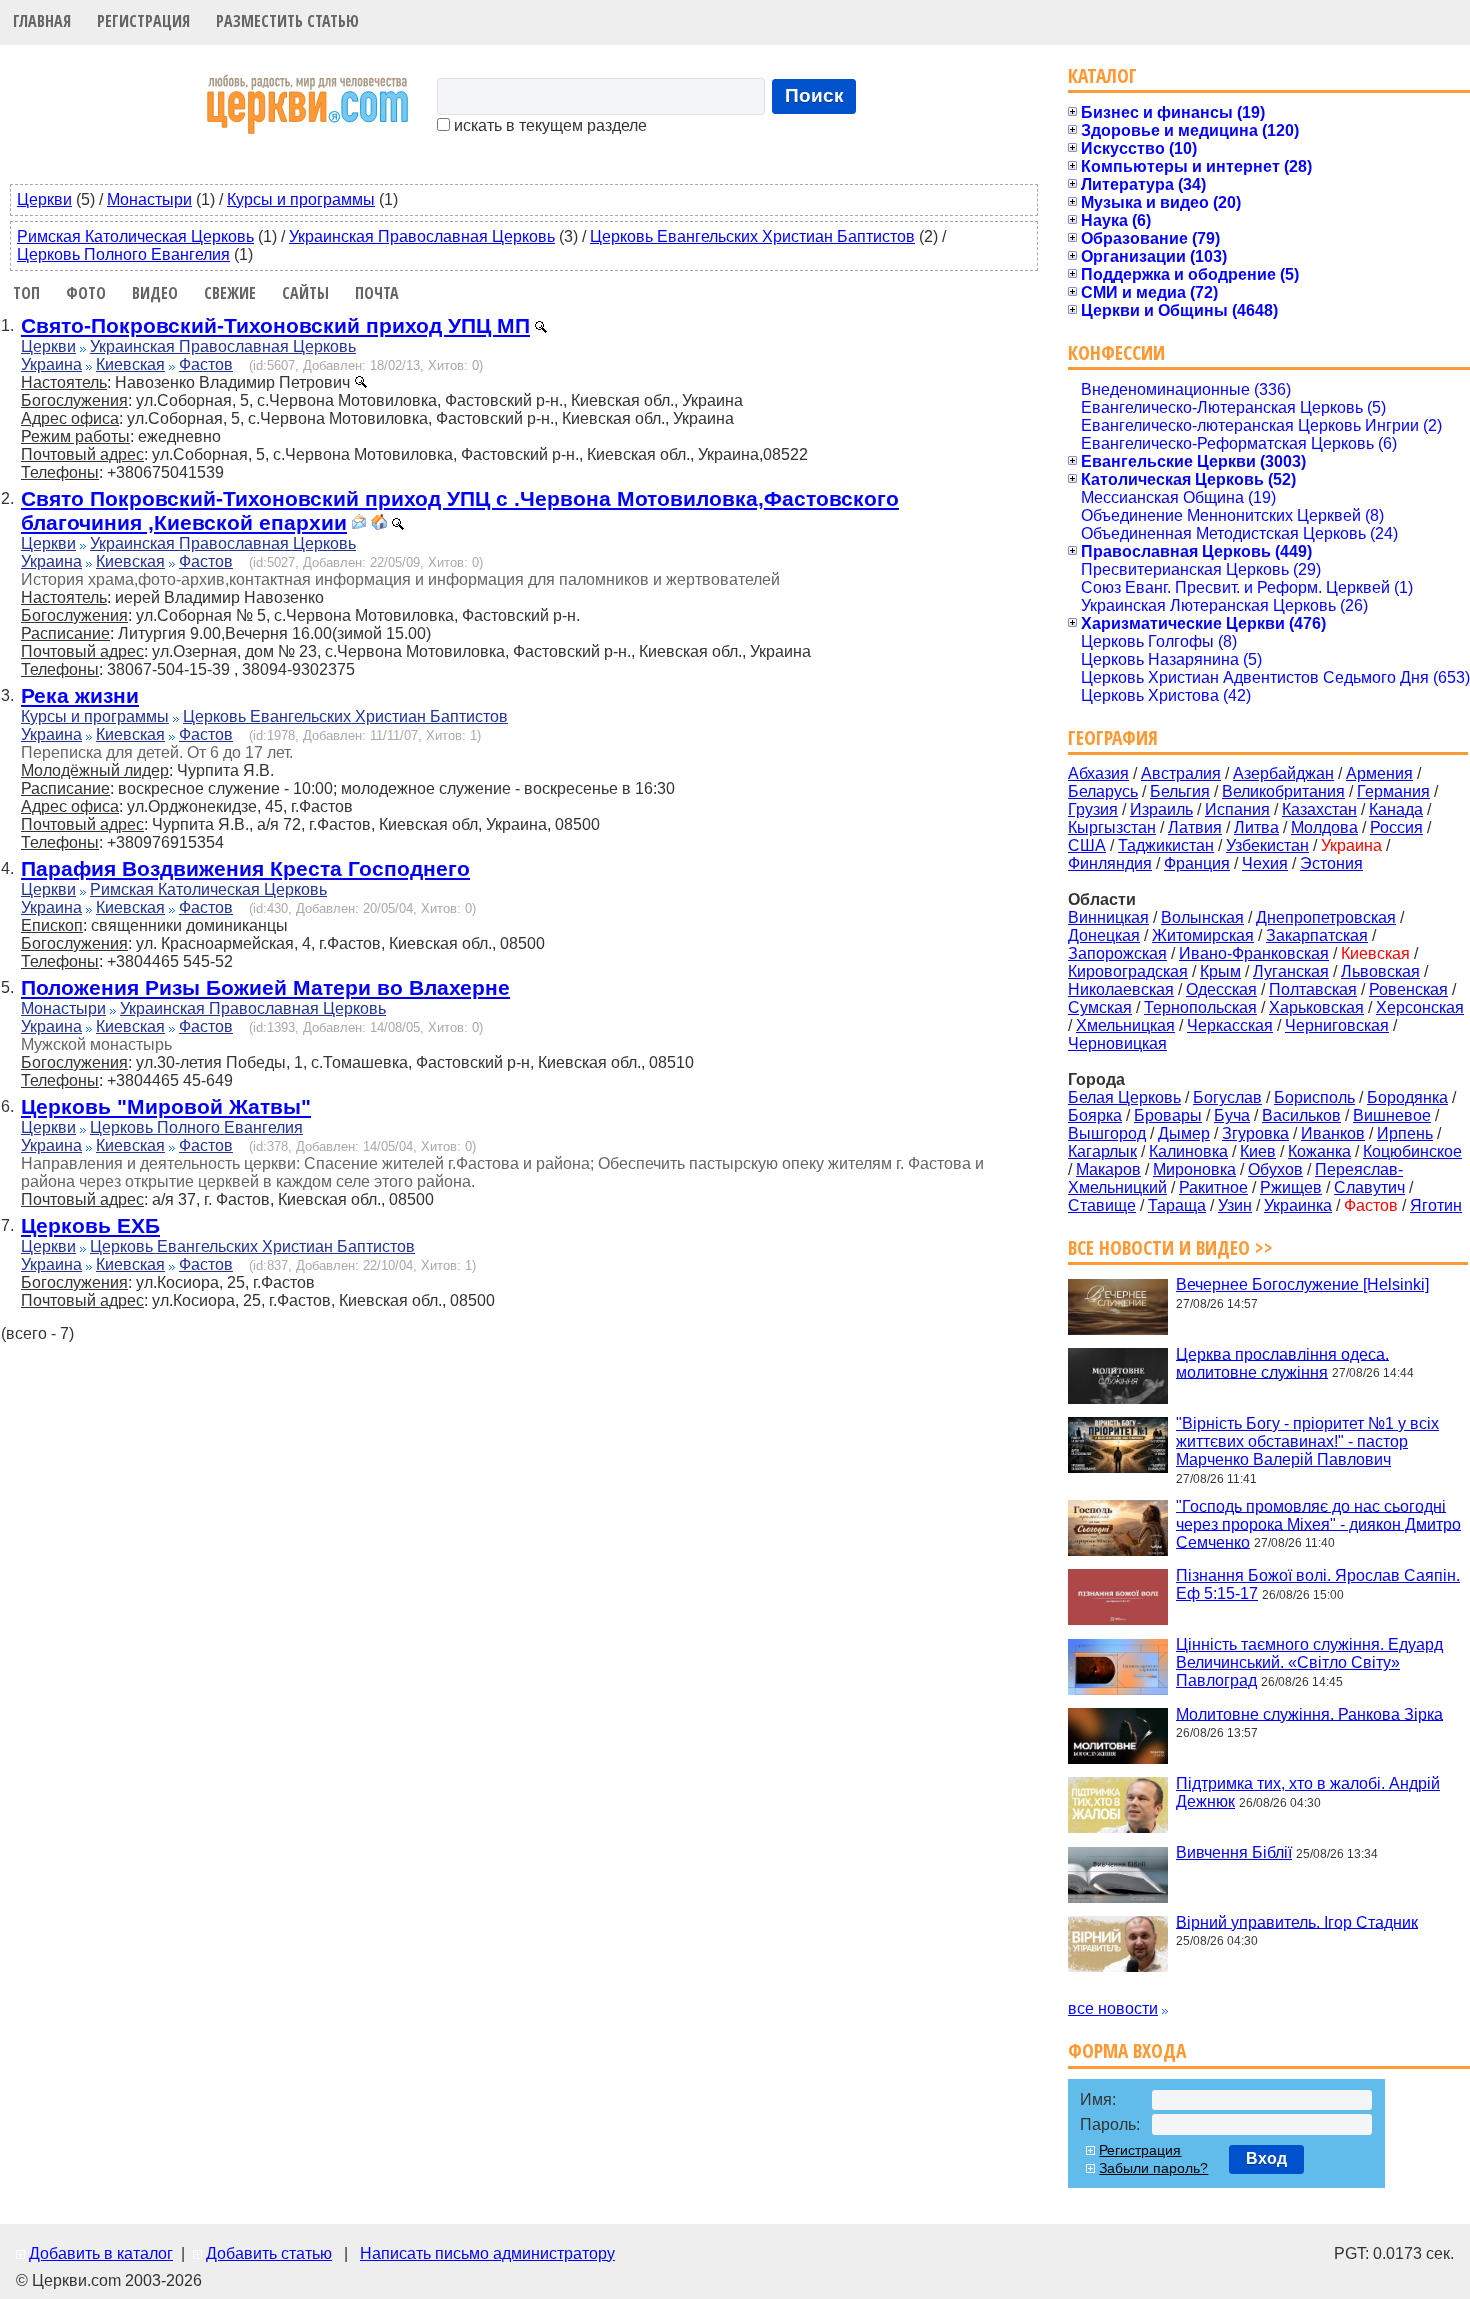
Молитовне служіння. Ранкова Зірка (1309, 1713)
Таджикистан (1166, 845)
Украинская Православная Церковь (422, 236)
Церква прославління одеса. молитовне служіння (1282, 1362)
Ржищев (1291, 1187)
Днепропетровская (1326, 917)
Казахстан (1319, 809)
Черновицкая (1117, 1043)
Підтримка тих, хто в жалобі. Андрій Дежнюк (1308, 1792)
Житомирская (1203, 935)
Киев (1258, 1151)
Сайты (305, 293)
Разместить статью (287, 21)
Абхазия (1098, 773)
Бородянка (1407, 1097)
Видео (155, 293)
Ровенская (1408, 989)
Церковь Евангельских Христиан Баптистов (752, 236)
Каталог (1102, 75)
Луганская (1291, 971)
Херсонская (1420, 1007)
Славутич (1369, 1187)
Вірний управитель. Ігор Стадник (1297, 1921)
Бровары (1168, 1115)
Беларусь (1103, 791)
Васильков (1301, 1115)
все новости (1113, 2008)
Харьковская (1316, 1007)
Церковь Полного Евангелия (123, 254)
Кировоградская (1128, 971)
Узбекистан (1267, 845)
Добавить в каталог (101, 2253)
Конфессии (1116, 352)
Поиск (814, 95)
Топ (26, 293)
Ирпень (1405, 1133)
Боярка (1095, 1115)
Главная (42, 21)
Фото (86, 293)
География (1113, 737)
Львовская (1380, 971)
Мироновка (1194, 1169)
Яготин (1436, 1205)
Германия (1393, 791)
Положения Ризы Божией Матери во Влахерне (265, 987)
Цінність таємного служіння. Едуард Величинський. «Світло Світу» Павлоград (1309, 1662)
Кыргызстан (1112, 827)
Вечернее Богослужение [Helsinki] (1302, 1284)
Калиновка (1188, 1151)
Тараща (1177, 1205)
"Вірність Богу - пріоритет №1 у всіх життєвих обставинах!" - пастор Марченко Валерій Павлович (1307, 1441)
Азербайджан (1283, 773)
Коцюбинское (1412, 1151)
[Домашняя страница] (379, 524)
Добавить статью (269, 2253)
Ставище (1102, 1205)
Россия (1396, 827)
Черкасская (1230, 1025)
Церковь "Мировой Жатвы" (166, 1106)
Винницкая (1108, 917)
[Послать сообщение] (359, 524)
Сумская (1100, 1007)
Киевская (130, 364)
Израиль (1161, 809)
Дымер (1184, 1133)
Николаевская (1121, 989)
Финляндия (1110, 863)
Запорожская (1117, 953)
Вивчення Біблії (1234, 1852)
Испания (1237, 809)
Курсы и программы (301, 199)
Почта (377, 293)
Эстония (1331, 863)
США (1087, 845)
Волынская (1202, 917)
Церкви (44, 199)
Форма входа (1127, 2050)
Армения (1379, 773)
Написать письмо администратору (487, 2253)
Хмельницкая (1125, 1025)
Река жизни (80, 695)
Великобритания (1283, 791)
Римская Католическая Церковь (135, 236)
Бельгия (1180, 791)
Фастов (206, 364)
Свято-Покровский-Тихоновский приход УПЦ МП (275, 325)
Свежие (230, 293)
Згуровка (1255, 1133)
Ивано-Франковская (1254, 953)
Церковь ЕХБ (90, 1225)
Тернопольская (1200, 1007)
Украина (51, 364)
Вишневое (1392, 1115)
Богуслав (1227, 1097)
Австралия (1181, 773)
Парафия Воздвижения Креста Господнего (245, 868)
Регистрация (143, 21)
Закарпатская (1317, 935)
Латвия (1195, 827)
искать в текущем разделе (548, 125)
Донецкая (1104, 935)
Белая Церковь (1124, 1097)
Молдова (1324, 827)
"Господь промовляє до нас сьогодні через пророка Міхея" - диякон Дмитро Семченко (1318, 1523)
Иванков (1333, 1133)
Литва (1256, 827)
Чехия (1265, 863)
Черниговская (1337, 1025)
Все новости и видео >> (1170, 1247)
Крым (1220, 971)
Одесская (1221, 989)
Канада (1396, 809)
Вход (1266, 2158)
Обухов (1275, 1169)
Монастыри (149, 199)
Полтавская (1313, 989)
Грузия (1093, 809)
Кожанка (1319, 1151)
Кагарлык (1102, 1151)
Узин (1235, 1205)
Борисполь (1314, 1097)
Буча (1232, 1115)
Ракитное (1213, 1187)
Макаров (1108, 1169)
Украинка (1298, 1205)
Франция (1197, 863)
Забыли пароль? (1153, 2168)
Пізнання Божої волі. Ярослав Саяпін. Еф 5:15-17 (1318, 1584)
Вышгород (1107, 1133)
